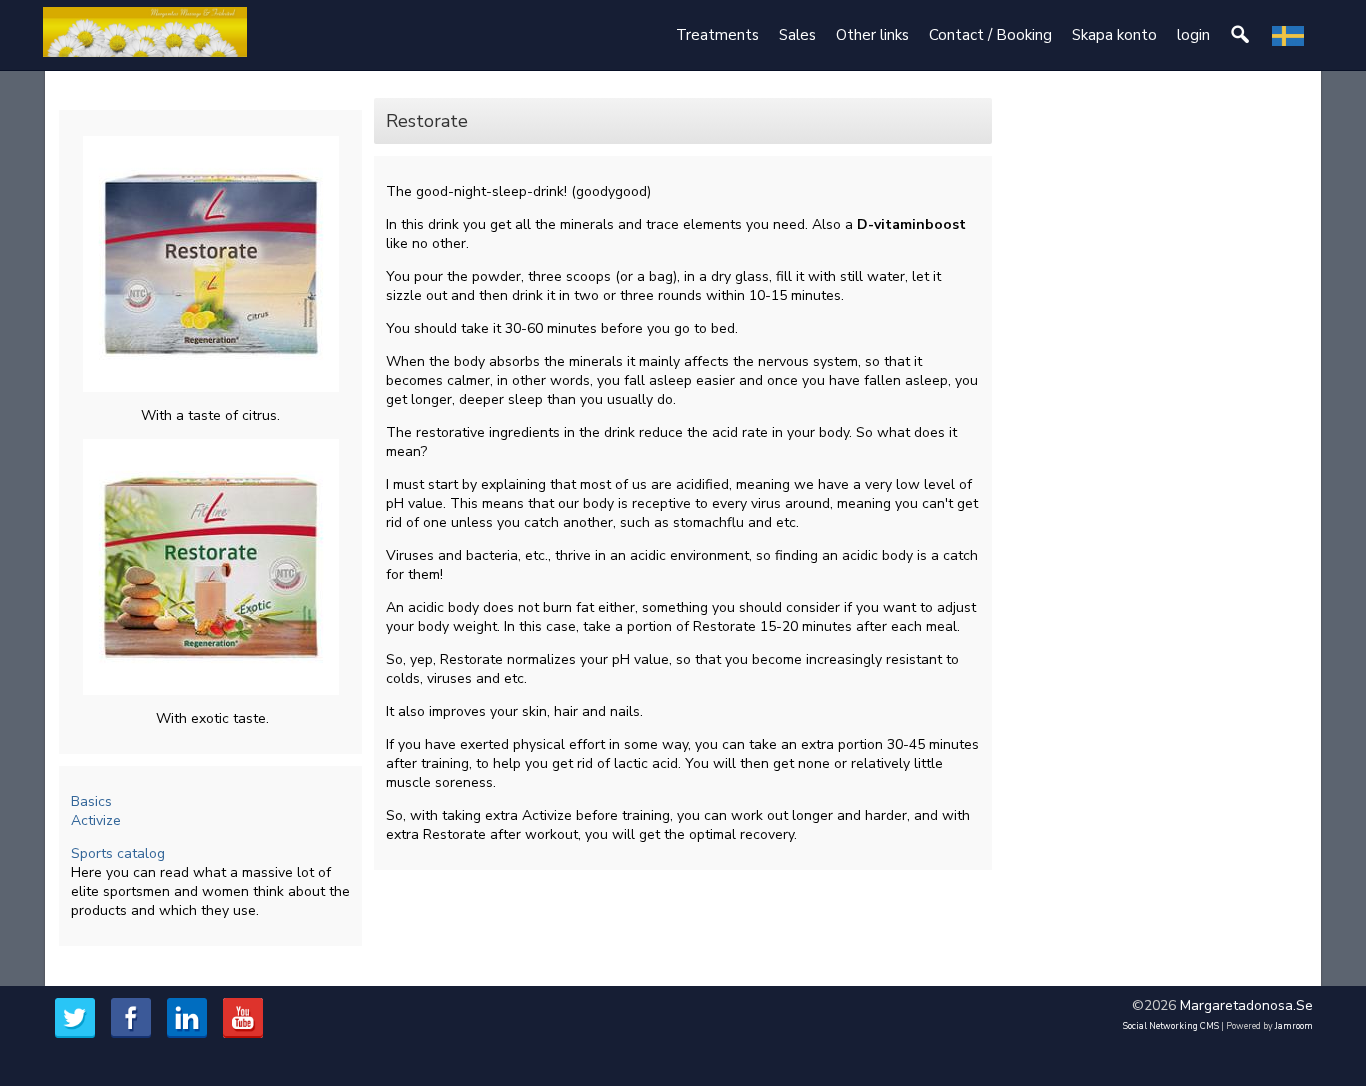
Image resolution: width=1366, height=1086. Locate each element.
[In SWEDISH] (1288, 35)
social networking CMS (1171, 1026)
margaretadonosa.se (1246, 1005)
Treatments (717, 35)
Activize (96, 820)
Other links (872, 35)
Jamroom (1294, 1026)
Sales (797, 35)
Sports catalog (120, 853)
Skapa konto (1114, 35)
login (1193, 35)
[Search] (1241, 35)
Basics (91, 801)
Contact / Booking (990, 35)
